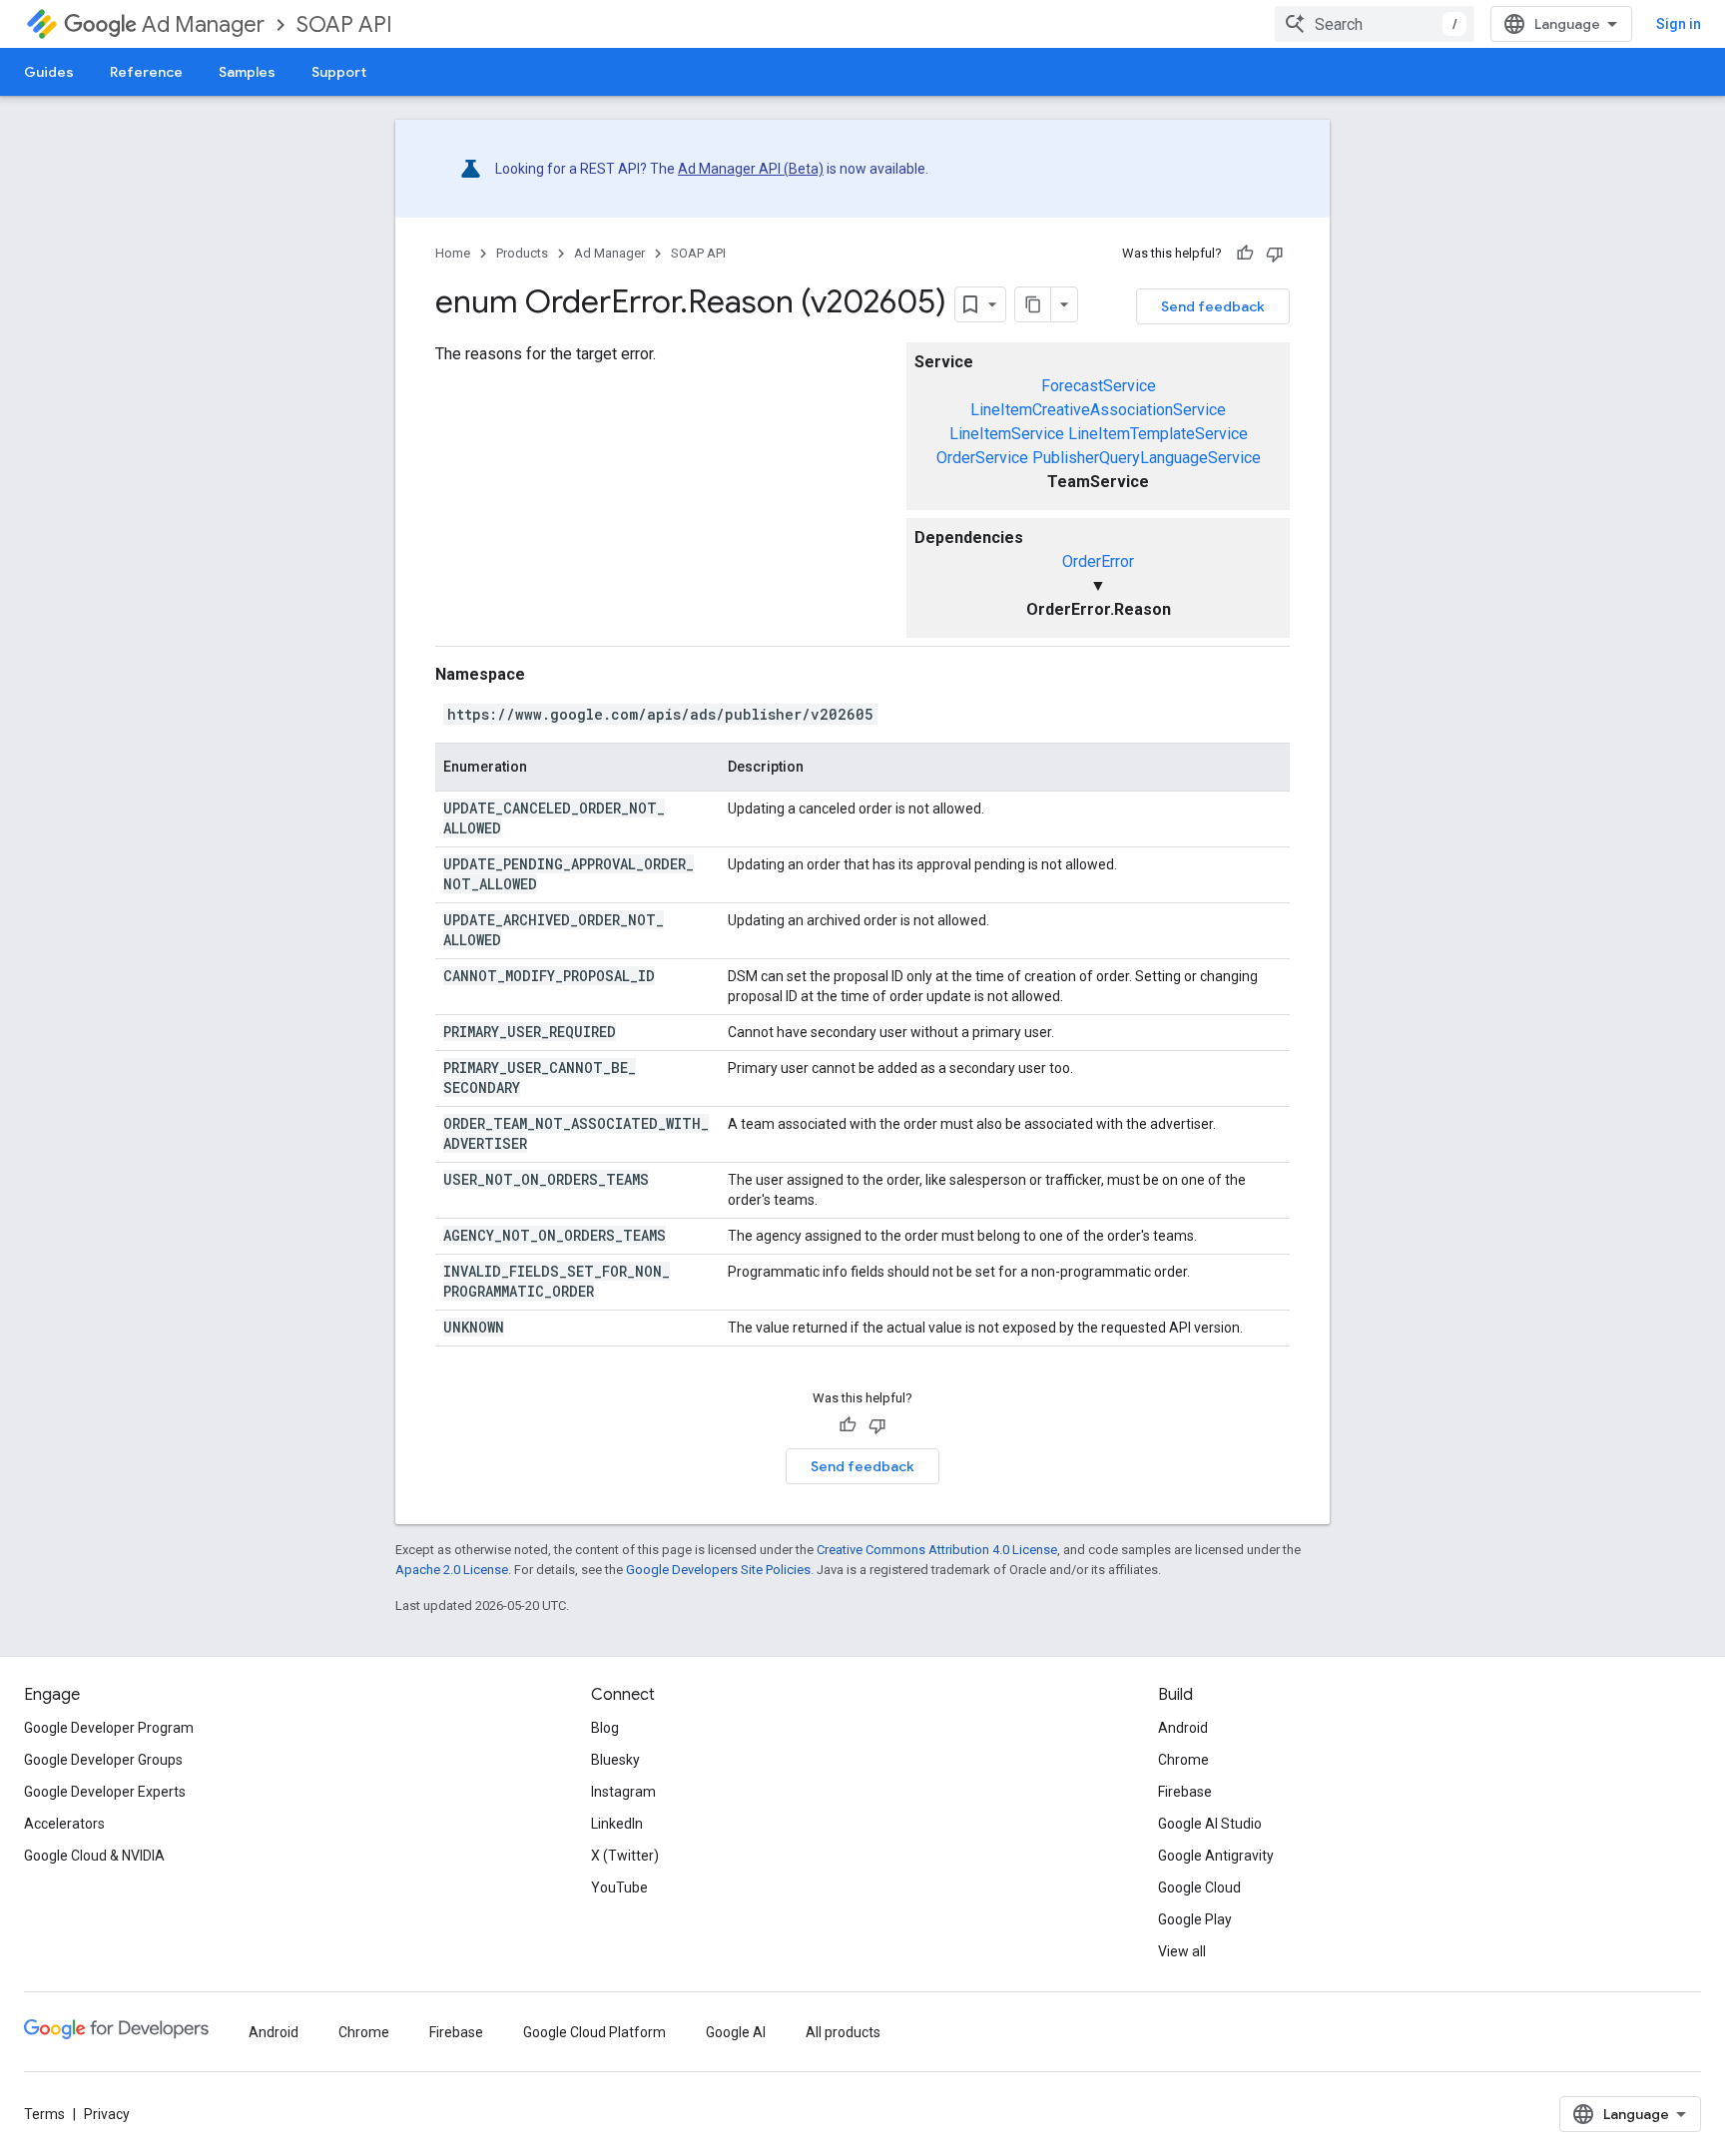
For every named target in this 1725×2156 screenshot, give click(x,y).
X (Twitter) (625, 1856)
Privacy (107, 2114)
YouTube (619, 1887)
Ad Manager (203, 24)
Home (453, 253)
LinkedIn (617, 1824)
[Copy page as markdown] (1033, 304)
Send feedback (1213, 306)
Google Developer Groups (103, 1760)
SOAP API (344, 24)
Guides (49, 72)
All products (843, 2032)
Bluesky (615, 1760)
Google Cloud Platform (594, 2032)
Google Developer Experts (105, 1792)
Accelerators (64, 1824)
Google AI (736, 2032)
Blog (605, 1728)
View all (1182, 1951)
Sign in (1679, 24)
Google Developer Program (109, 1728)
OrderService (982, 458)
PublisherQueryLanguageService (1147, 458)
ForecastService (1099, 386)
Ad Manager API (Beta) (751, 169)
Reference (146, 72)
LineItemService (1007, 434)
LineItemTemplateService (1158, 434)
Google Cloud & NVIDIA (94, 1856)
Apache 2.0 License (452, 1570)
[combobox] (1375, 24)
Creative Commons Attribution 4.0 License (937, 1550)
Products (522, 253)
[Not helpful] (1275, 254)
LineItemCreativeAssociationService (1098, 410)
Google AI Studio (1210, 1824)
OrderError (1098, 561)
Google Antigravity (1216, 1856)
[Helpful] (1245, 254)
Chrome (1183, 1760)
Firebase (1185, 1792)
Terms (44, 2114)
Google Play (1195, 1919)
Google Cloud (1199, 1887)
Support (339, 72)
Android (1183, 1728)
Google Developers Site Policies (718, 1570)
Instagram (623, 1792)
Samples (247, 72)
